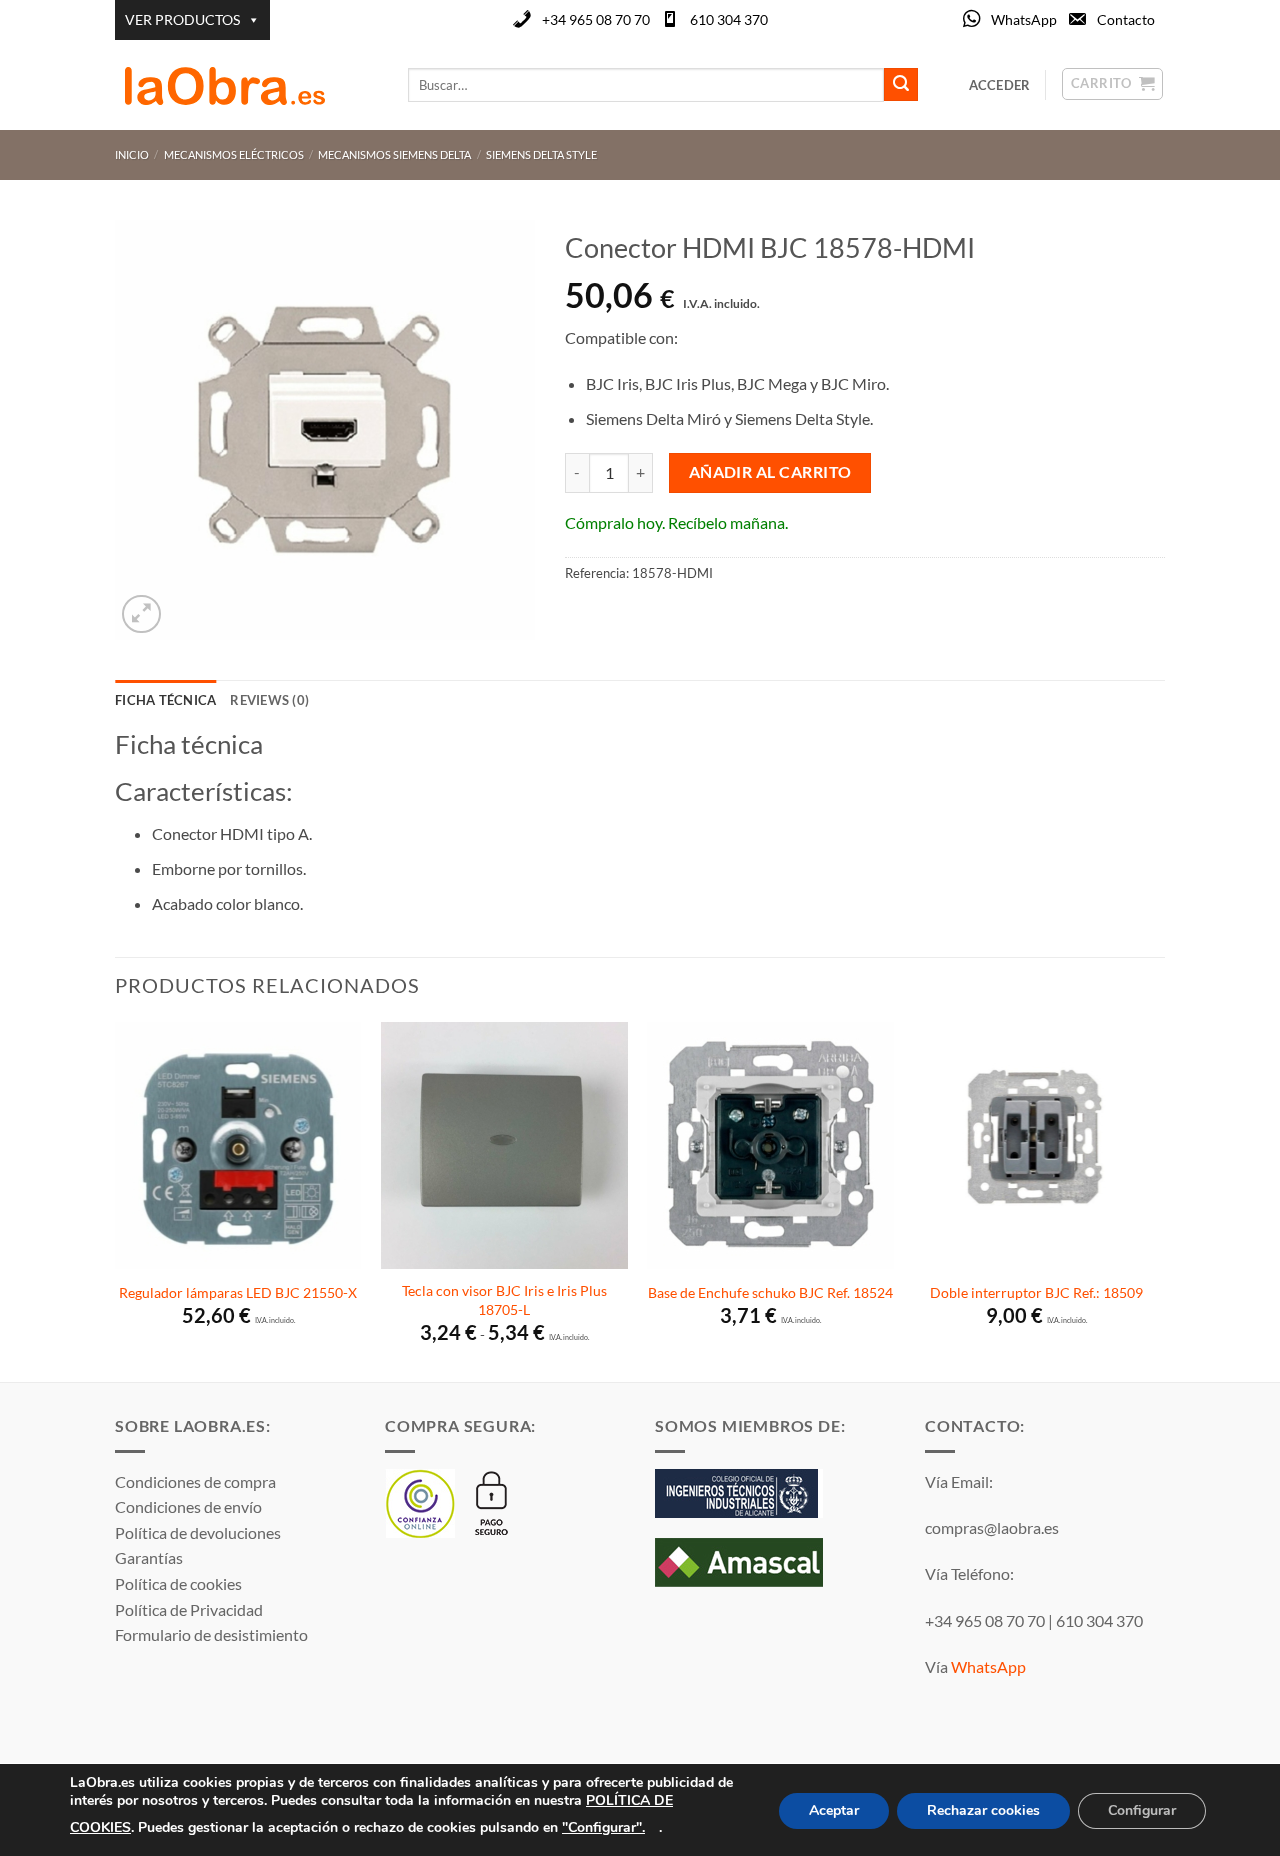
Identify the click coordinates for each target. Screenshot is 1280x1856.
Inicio (132, 154)
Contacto (1126, 19)
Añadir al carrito (770, 472)
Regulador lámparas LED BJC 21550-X (238, 1292)
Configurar (1142, 1810)
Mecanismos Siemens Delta (394, 154)
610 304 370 (729, 19)
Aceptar (834, 1810)
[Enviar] (901, 85)
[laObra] (246, 85)
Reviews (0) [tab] (269, 700)
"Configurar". (603, 1826)
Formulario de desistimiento (211, 1634)
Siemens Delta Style (541, 154)
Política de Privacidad (189, 1609)
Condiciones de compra (195, 1481)
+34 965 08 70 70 (596, 19)
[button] (141, 614)
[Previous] (116, 1200)
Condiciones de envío (188, 1506)
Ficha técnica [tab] (165, 700)
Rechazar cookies (983, 1810)
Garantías (149, 1557)
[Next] (1159, 1200)
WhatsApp (1024, 19)
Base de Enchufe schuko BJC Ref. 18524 (770, 1292)
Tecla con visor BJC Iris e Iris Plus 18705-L (504, 1300)
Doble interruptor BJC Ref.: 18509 (1036, 1292)
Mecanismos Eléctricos (234, 154)
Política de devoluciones (198, 1532)
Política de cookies (178, 1583)
